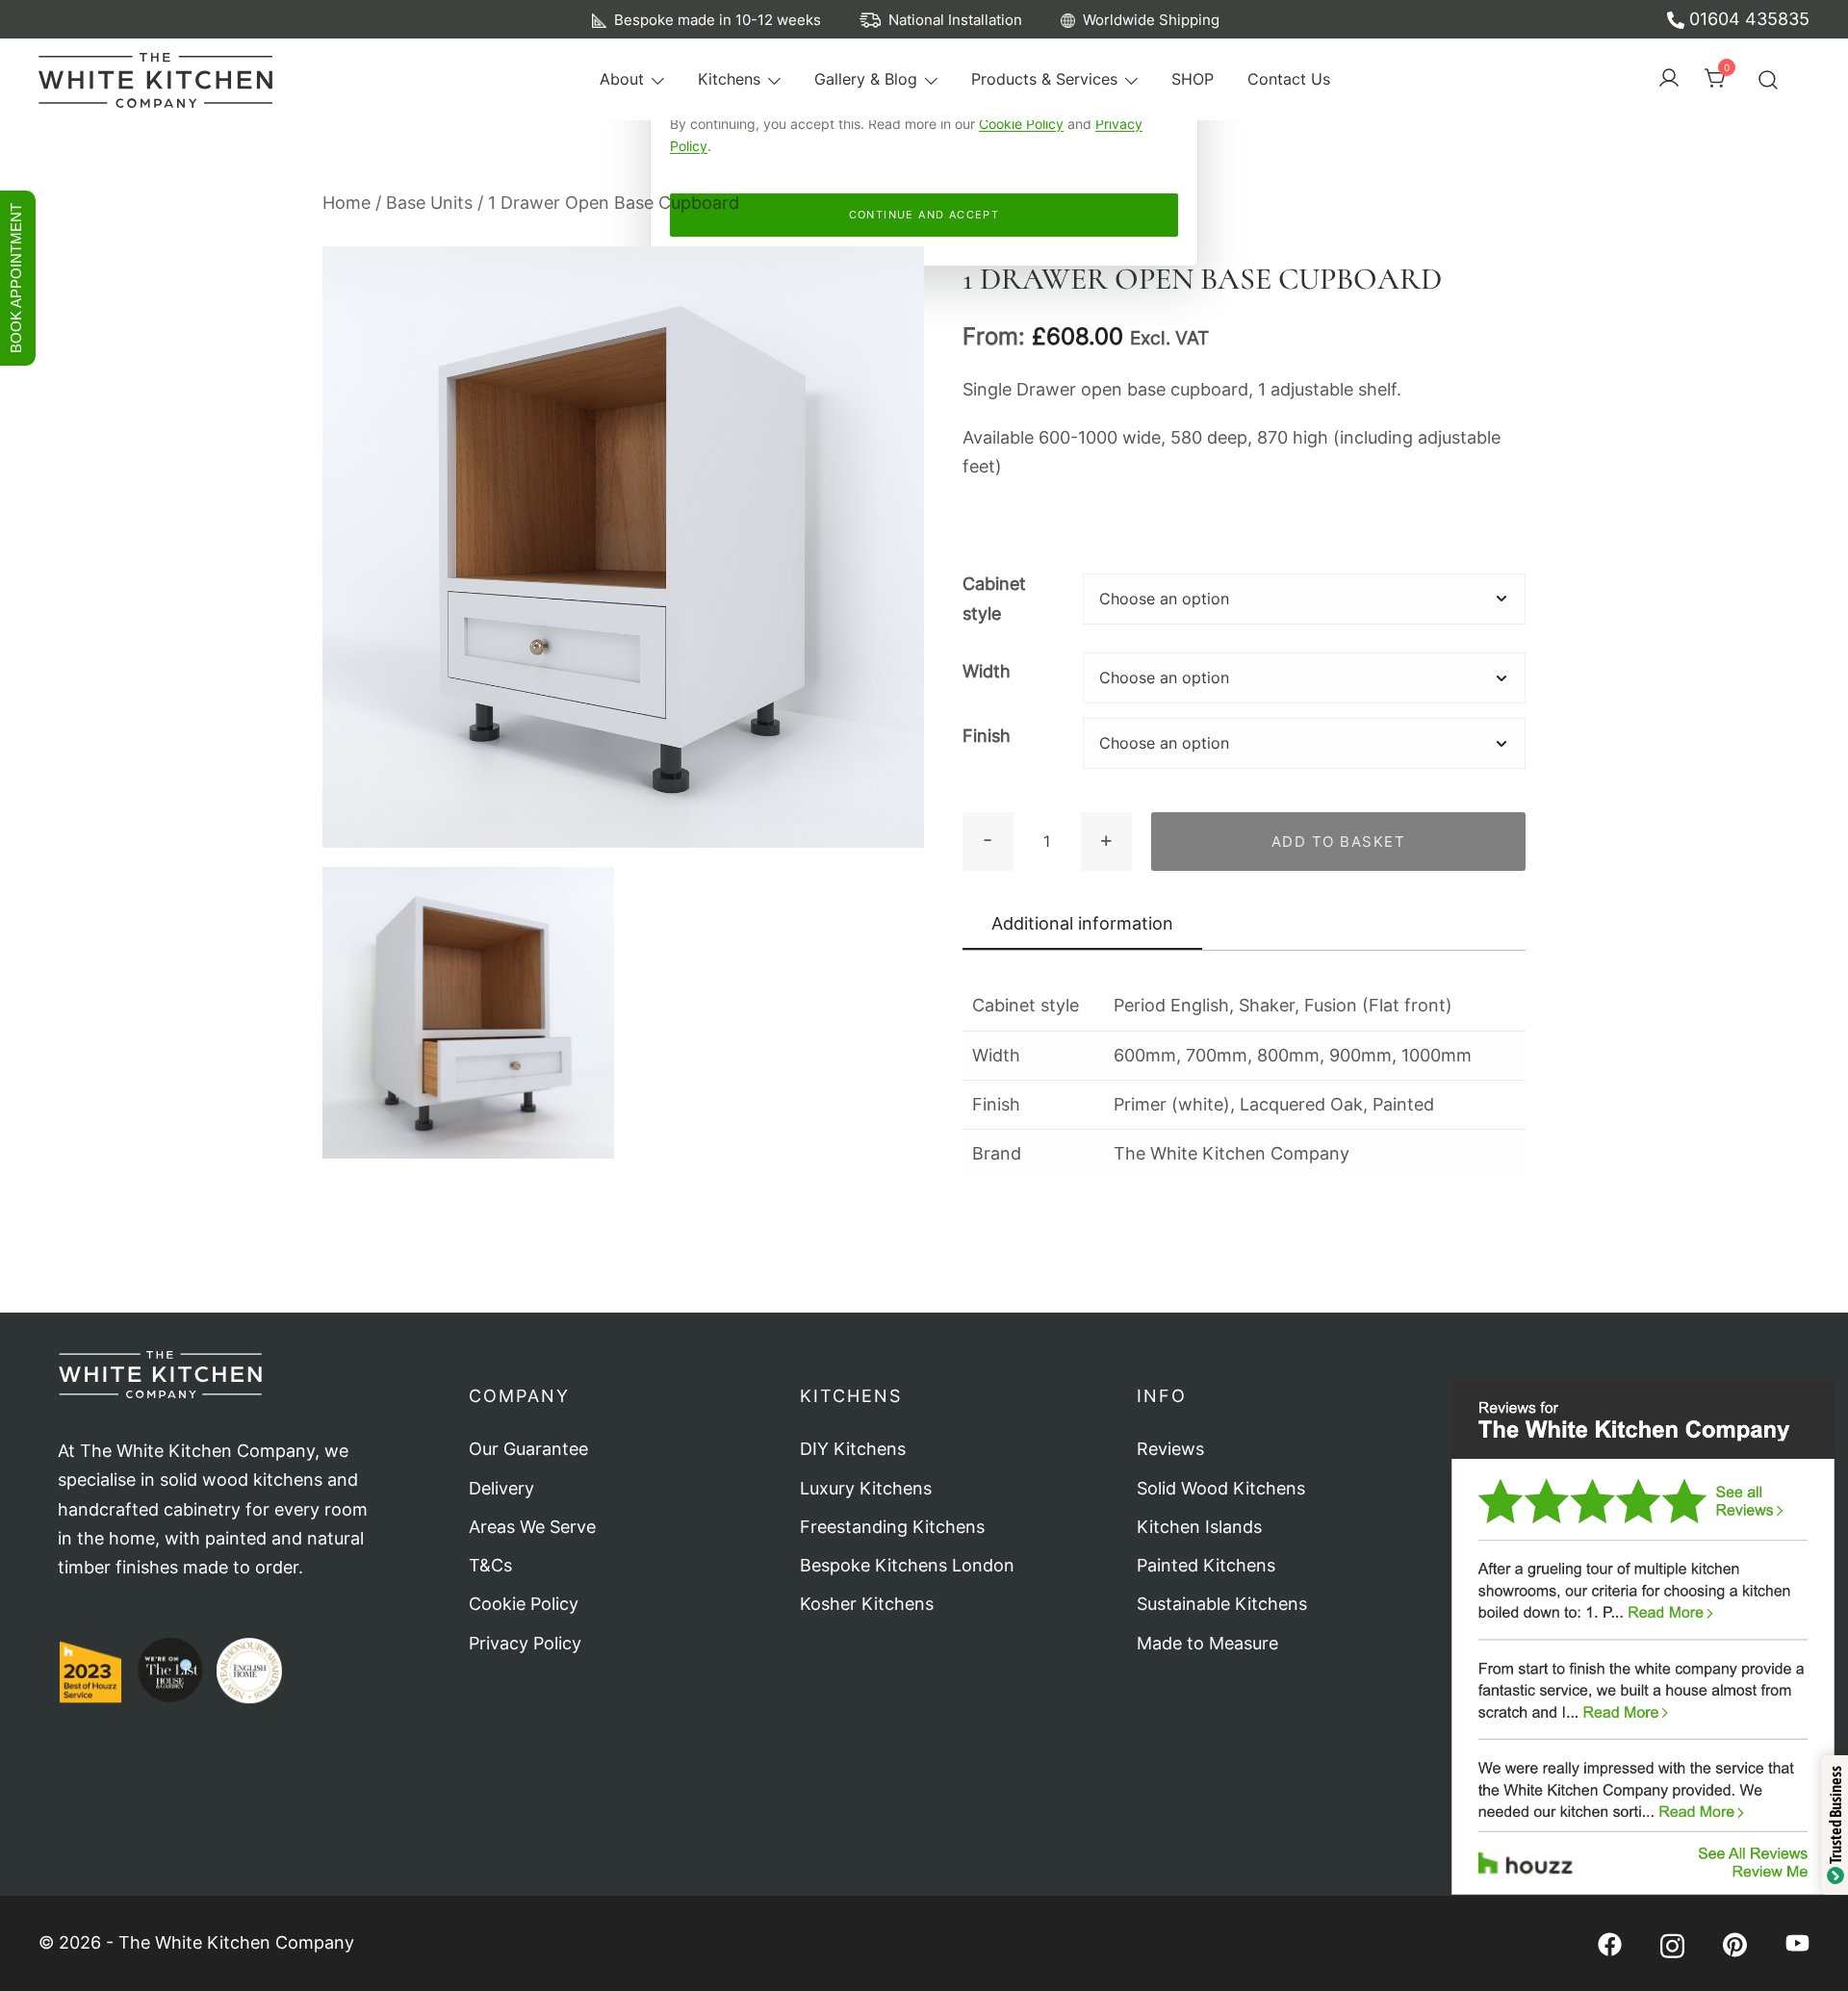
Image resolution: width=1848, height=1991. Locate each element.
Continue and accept (924, 215)
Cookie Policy (1021, 124)
